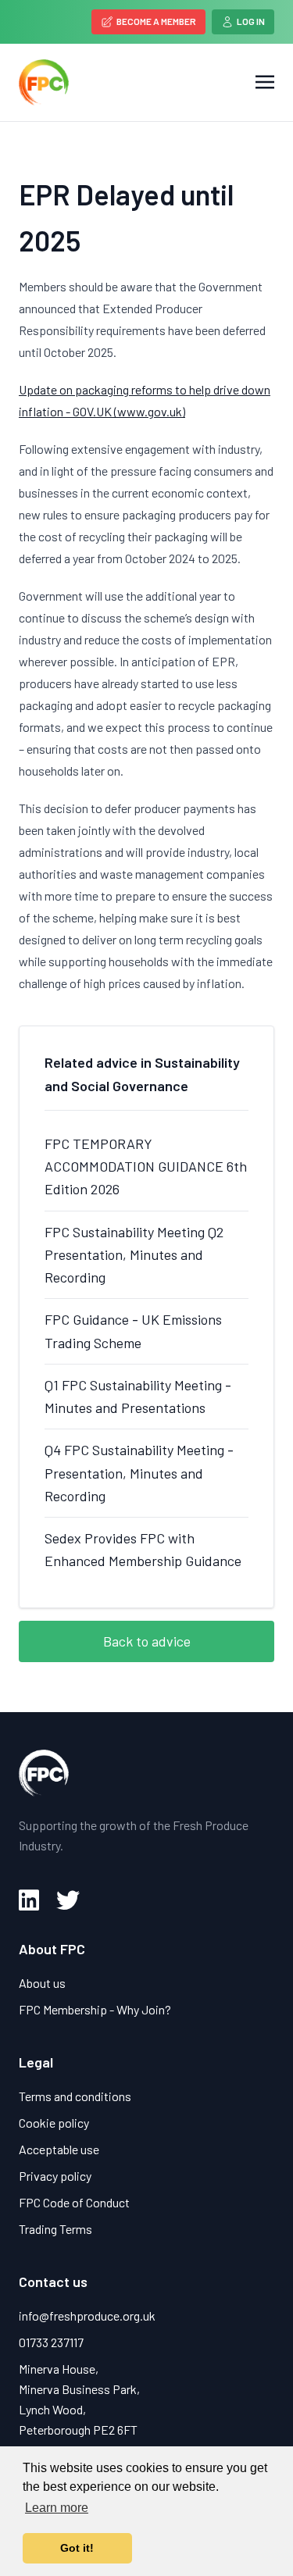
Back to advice (147, 1641)
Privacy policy (55, 2176)
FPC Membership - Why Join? (95, 2009)
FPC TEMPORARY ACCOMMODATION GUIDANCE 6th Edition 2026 (146, 1167)
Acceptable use (59, 2149)
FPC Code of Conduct (74, 2202)
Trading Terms (55, 2229)
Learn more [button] (57, 2508)
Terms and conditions (75, 2096)
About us (42, 1983)
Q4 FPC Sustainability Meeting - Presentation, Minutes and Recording (139, 1473)
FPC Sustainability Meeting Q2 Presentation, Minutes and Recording (134, 1255)
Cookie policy (54, 2123)
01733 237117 (51, 2342)
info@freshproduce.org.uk (87, 2316)
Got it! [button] (77, 2548)
